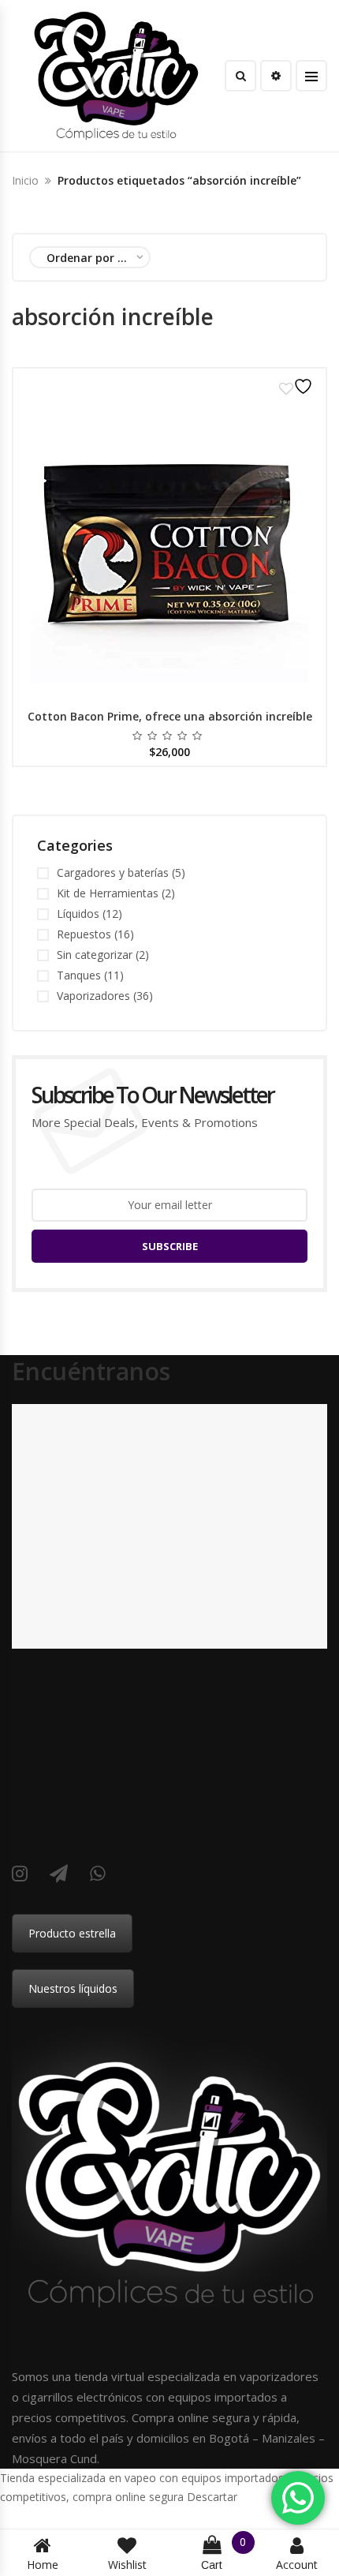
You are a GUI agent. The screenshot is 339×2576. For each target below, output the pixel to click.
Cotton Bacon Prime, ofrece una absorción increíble (170, 716)
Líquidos (78, 914)
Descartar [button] (212, 2497)
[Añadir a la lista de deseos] (298, 386)
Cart (224, 2554)
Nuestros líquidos (73, 1988)
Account (297, 2565)
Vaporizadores (93, 996)
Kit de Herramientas (108, 893)
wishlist (127, 2565)
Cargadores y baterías (113, 872)
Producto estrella (72, 1933)
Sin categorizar (95, 955)
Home (43, 2565)
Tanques (79, 975)
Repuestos (84, 934)
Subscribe (170, 1246)
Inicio (25, 180)
